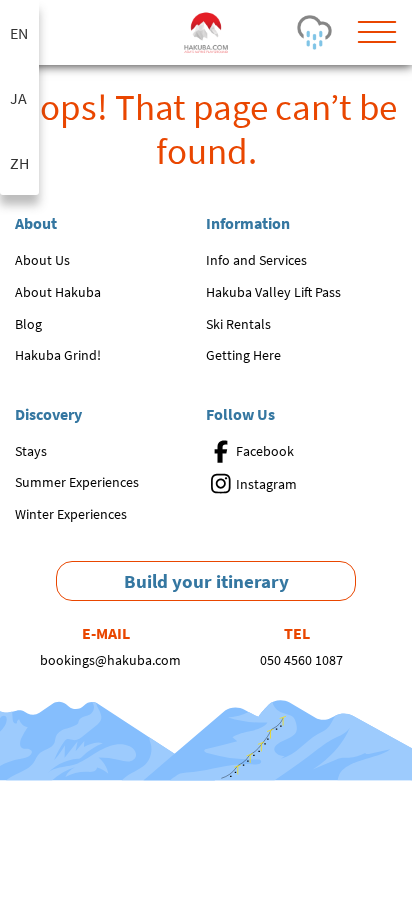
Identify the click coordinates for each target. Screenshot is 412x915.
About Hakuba (58, 292)
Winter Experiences (71, 514)
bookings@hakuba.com (110, 660)
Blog (28, 324)
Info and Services (256, 260)
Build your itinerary (206, 581)
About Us (42, 260)
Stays (31, 451)
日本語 (19, 97)
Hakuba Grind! (58, 355)
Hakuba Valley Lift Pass (273, 292)
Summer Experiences (77, 482)
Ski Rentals (238, 324)
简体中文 (19, 162)
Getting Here (243, 355)
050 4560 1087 (301, 660)
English (19, 32)
